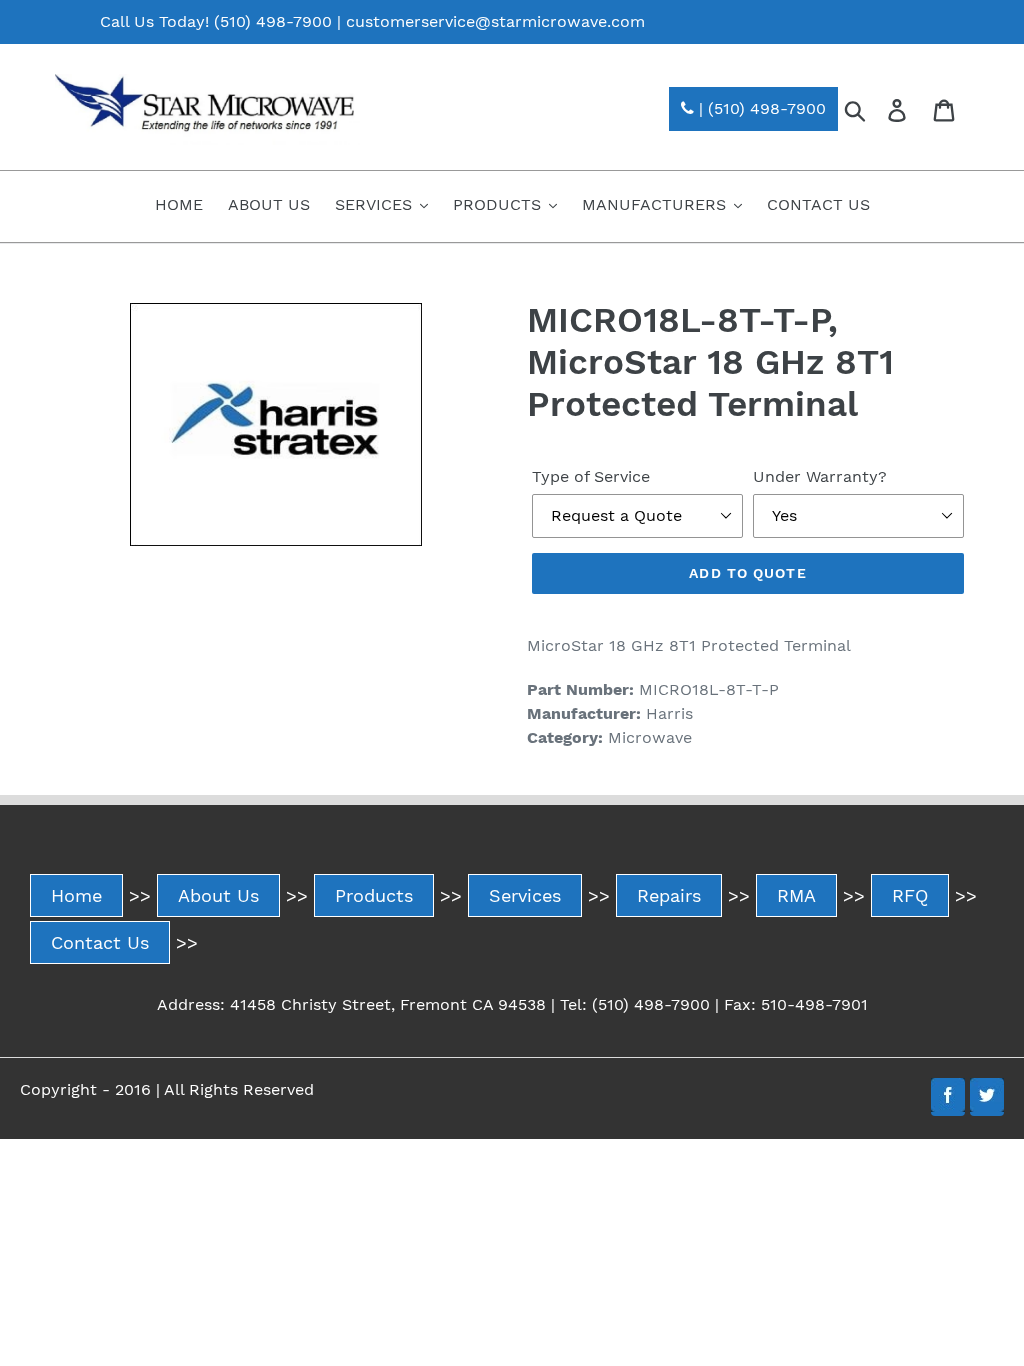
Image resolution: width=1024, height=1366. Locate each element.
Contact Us (100, 942)
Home (76, 895)
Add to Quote (747, 573)
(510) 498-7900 (273, 21)
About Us (218, 895)
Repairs (669, 895)
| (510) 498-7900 (760, 108)
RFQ (910, 895)
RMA (796, 895)
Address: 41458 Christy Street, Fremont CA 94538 (351, 1004)
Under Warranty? (820, 476)
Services (525, 895)
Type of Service (591, 476)
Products (374, 895)
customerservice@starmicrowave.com (495, 21)
